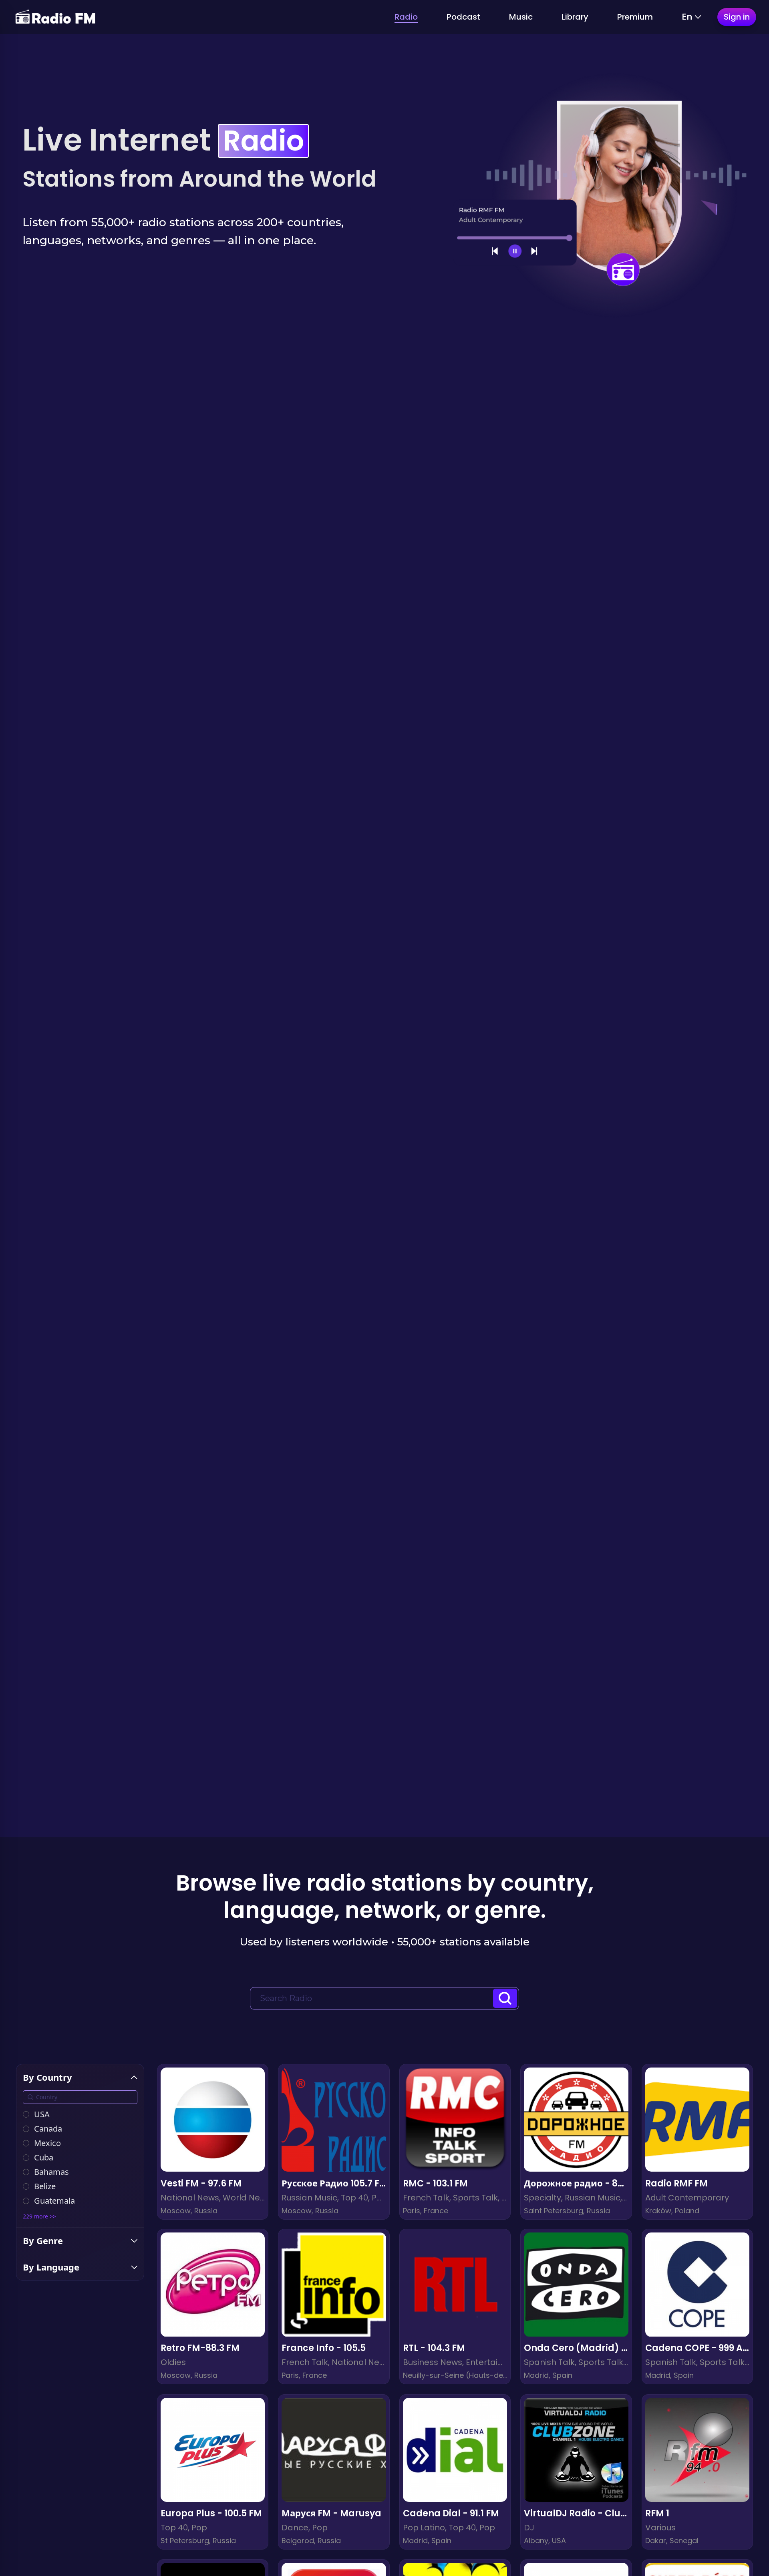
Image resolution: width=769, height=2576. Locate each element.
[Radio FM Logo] (55, 17)
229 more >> (39, 2216)
